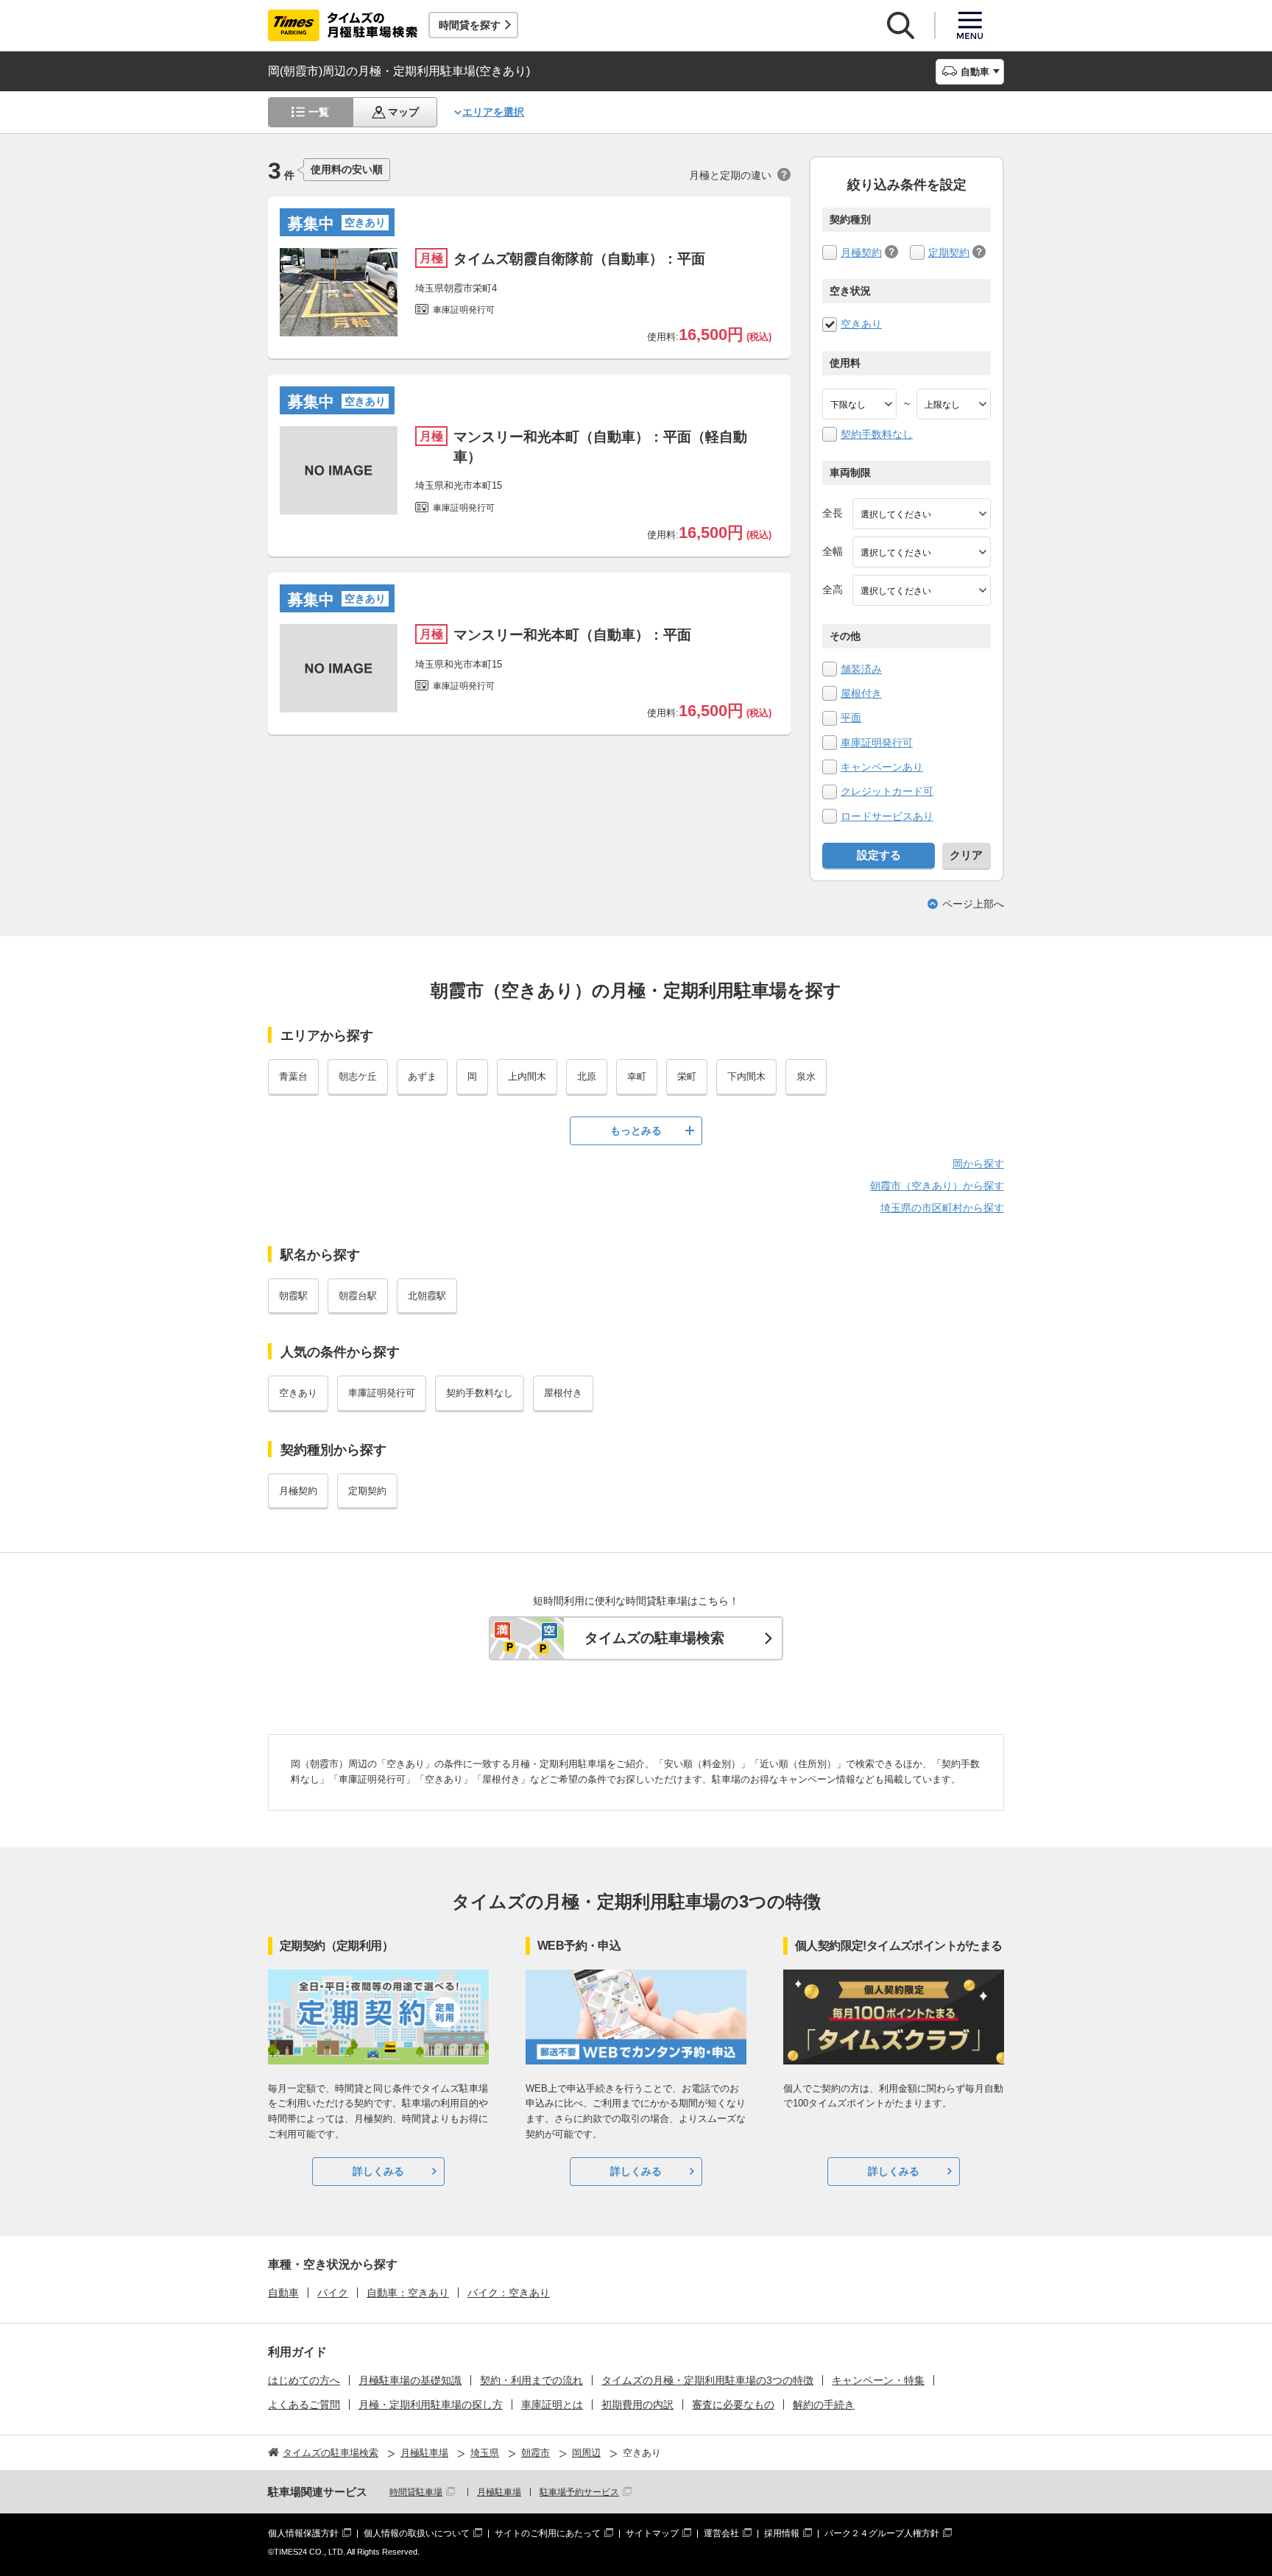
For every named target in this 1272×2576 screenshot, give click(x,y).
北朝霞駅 (427, 1296)
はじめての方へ (304, 2380)
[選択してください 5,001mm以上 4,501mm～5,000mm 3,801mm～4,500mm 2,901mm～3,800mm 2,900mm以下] (922, 514)
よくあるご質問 (304, 2405)
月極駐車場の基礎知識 (410, 2380)
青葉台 (293, 1076)
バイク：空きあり (509, 2293)
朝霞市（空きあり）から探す (937, 1186)
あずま (422, 1076)
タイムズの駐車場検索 (654, 1638)
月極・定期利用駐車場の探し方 (431, 2405)
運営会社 (721, 2533)
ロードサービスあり (887, 816)
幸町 (637, 1076)
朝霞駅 (293, 1296)
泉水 (806, 1076)
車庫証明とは (552, 2405)
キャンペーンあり (882, 767)
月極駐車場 (499, 2492)
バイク (333, 2293)
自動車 (283, 2293)
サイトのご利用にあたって (548, 2533)
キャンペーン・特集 (878, 2380)
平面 (851, 718)
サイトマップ (652, 2533)
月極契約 (861, 252)
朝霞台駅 (358, 1296)
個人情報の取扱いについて (417, 2533)
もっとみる (636, 1130)
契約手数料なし (877, 434)
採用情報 (782, 2533)
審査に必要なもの (733, 2405)
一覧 (319, 112)
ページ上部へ (973, 904)
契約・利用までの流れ (531, 2380)
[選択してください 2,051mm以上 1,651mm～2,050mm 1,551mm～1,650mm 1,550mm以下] (922, 590)
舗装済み (861, 669)
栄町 (687, 1076)
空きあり (861, 324)
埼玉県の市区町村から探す (942, 1208)
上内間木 (527, 1076)
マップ (403, 112)
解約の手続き (824, 2405)
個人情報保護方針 (303, 2533)
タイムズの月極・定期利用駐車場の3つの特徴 (707, 2380)
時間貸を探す (470, 25)
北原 (587, 1076)
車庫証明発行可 (877, 743)
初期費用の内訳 (637, 2405)
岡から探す (978, 1164)
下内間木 (746, 1076)
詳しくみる (378, 2171)
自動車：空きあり (408, 2293)
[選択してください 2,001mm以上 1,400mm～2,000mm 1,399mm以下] (922, 552)
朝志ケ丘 (358, 1076)
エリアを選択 (493, 112)
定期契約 (949, 252)
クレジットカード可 (887, 791)
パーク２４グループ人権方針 (882, 2533)
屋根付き (861, 693)
